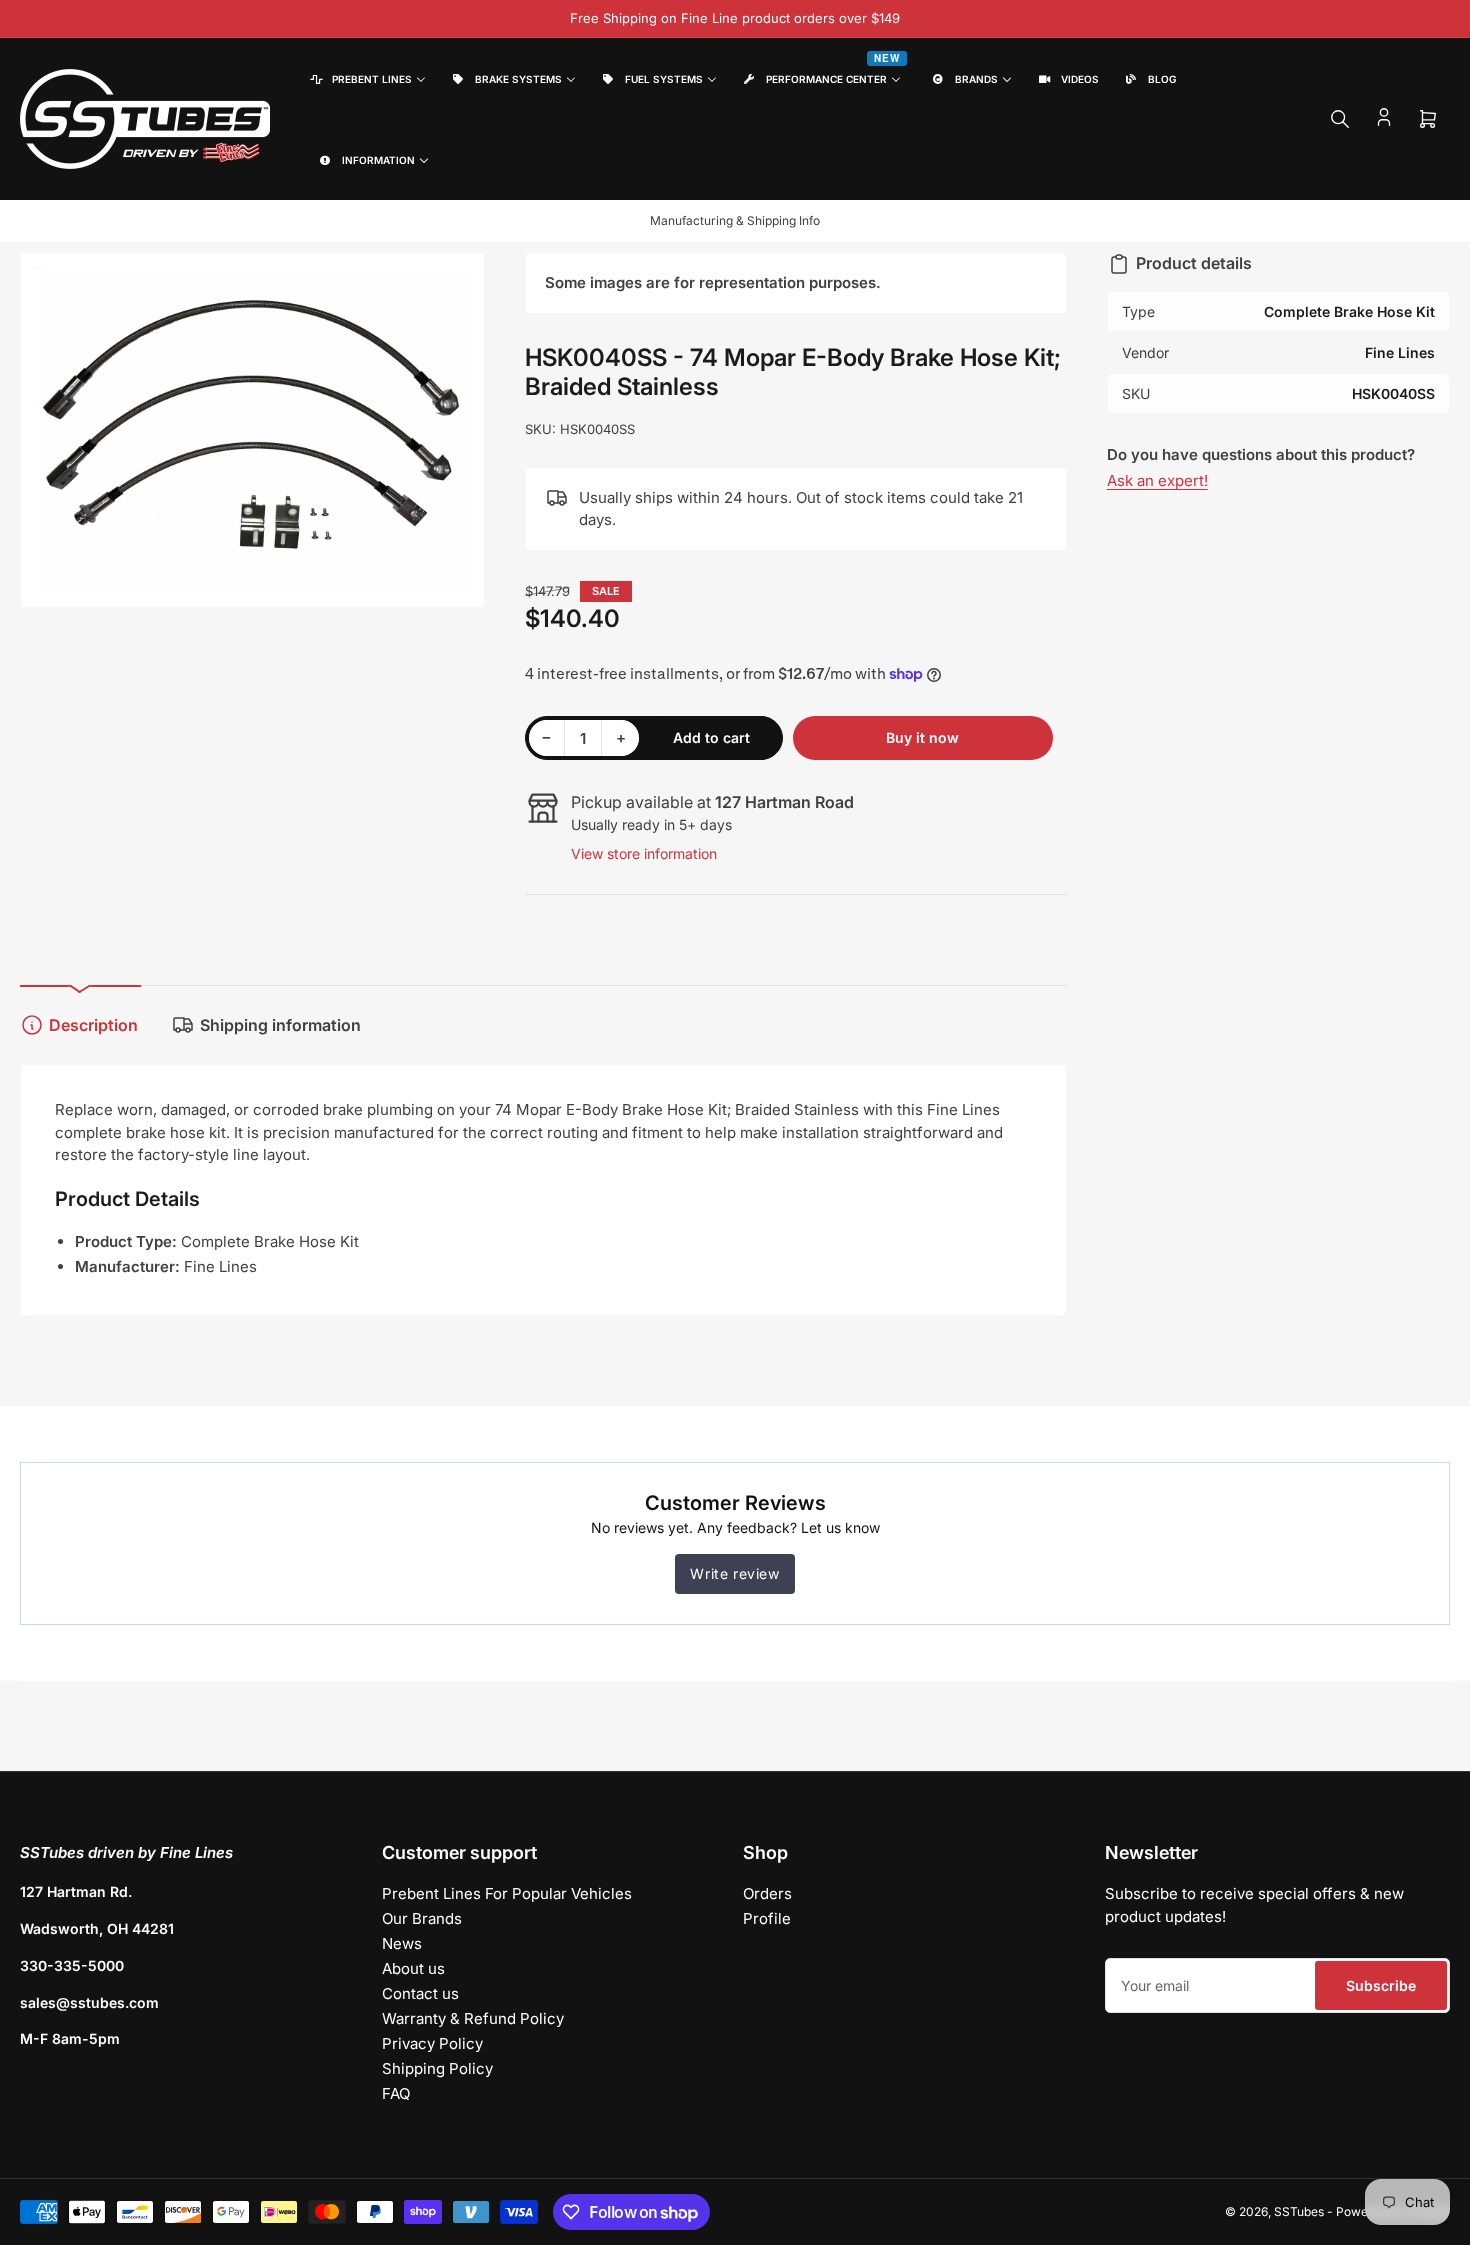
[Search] (1340, 119)
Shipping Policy (437, 2068)
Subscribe (1381, 1985)
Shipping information (280, 1025)
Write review (734, 1573)
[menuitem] (366, 78)
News (402, 1943)
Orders (767, 1893)
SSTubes (1299, 2211)
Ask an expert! (1157, 480)
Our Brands (422, 1918)
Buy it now (922, 737)
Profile (767, 1918)
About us (413, 1968)
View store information (644, 853)
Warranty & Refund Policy (473, 2018)
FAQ (396, 2093)
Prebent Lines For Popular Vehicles (507, 1893)
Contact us (420, 1993)
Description (93, 1025)
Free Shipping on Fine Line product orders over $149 (735, 18)
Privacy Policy (432, 2043)
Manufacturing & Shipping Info (735, 220)
